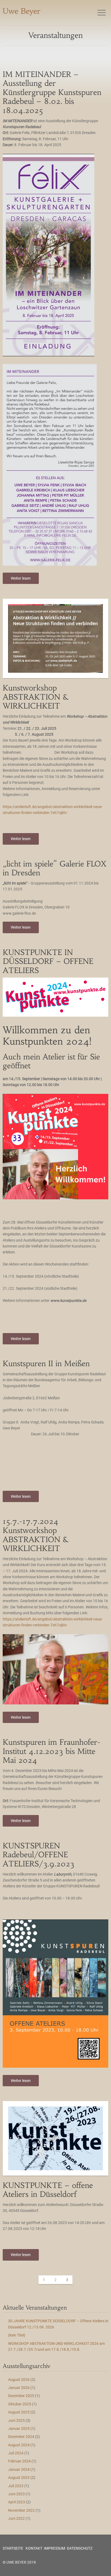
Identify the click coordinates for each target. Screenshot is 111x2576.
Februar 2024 (19, 2461)
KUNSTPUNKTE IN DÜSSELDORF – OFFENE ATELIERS (48, 961)
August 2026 (19, 2380)
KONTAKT (34, 2548)
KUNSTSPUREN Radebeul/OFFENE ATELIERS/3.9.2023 (39, 1855)
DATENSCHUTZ (80, 2548)
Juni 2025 (16, 2420)
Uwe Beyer (22, 11)
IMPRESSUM (55, 2548)
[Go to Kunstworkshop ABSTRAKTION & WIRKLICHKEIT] (55, 638)
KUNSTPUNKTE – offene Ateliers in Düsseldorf (48, 2190)
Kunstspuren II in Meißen (46, 1364)
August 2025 (19, 2412)
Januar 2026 (19, 2388)
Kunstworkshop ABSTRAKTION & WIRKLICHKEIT (35, 697)
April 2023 (17, 2502)
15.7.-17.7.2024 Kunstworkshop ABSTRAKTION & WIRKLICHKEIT (35, 1535)
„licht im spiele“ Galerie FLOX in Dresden (55, 868)
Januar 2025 (19, 2429)
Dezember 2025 (21, 2396)
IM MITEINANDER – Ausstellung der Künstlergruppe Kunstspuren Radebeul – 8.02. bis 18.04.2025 (52, 92)
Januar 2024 (19, 2469)
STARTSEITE (13, 2548)
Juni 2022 (16, 2518)
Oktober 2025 (20, 2404)
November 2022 (21, 2510)
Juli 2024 (16, 2453)
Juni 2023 (16, 2494)
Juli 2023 (16, 2486)
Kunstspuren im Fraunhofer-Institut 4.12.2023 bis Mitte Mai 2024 (52, 1751)
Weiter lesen (21, 578)
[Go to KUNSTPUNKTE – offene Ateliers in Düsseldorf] (55, 2138)
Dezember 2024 (21, 2437)
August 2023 (19, 2478)
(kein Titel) (17, 2335)
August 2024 (19, 2445)
